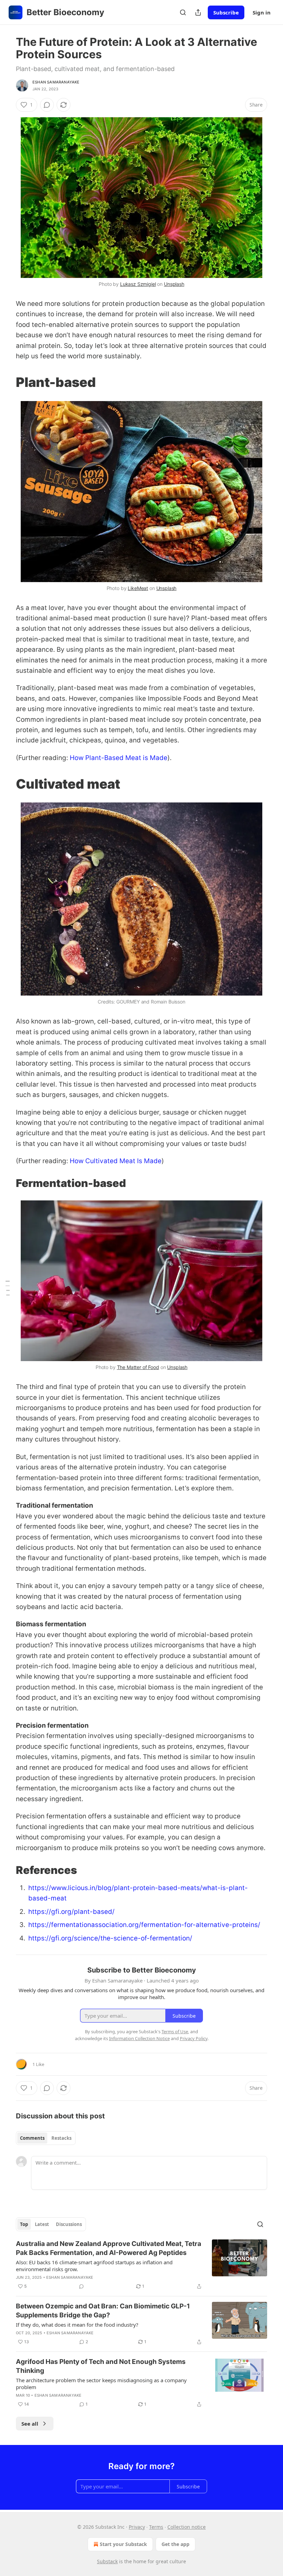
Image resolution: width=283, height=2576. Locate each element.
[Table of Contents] (8, 1288)
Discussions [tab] (69, 2224)
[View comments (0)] (47, 105)
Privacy (137, 2527)
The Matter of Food (138, 1367)
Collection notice (187, 2527)
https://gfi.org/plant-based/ (71, 1912)
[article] (141, 2265)
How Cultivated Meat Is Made (116, 1161)
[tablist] (46, 2138)
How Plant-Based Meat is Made (119, 758)
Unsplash (174, 284)
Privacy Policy (194, 2038)
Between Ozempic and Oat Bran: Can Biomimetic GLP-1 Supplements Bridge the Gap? (103, 2311)
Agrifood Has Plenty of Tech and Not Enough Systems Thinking (101, 2366)
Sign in (262, 12)
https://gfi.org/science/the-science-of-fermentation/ (110, 1938)
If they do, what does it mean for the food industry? (77, 2325)
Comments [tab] (32, 2138)
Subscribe (226, 12)
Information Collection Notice (139, 2038)
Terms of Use (175, 2031)
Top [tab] (24, 2224)
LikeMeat (138, 588)
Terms (156, 2527)
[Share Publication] (198, 12)
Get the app (175, 2544)
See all (30, 2424)
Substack (107, 2561)
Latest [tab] (42, 2224)
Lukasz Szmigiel (138, 284)
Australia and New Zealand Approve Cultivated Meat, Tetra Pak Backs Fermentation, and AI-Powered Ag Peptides (109, 2248)
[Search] (183, 12)
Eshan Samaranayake (56, 82)
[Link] (6, 382)
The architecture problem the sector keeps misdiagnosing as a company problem (101, 2384)
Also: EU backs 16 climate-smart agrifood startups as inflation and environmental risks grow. (94, 2266)
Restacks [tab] (61, 2138)
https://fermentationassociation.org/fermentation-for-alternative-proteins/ (144, 1925)
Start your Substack (123, 2544)
